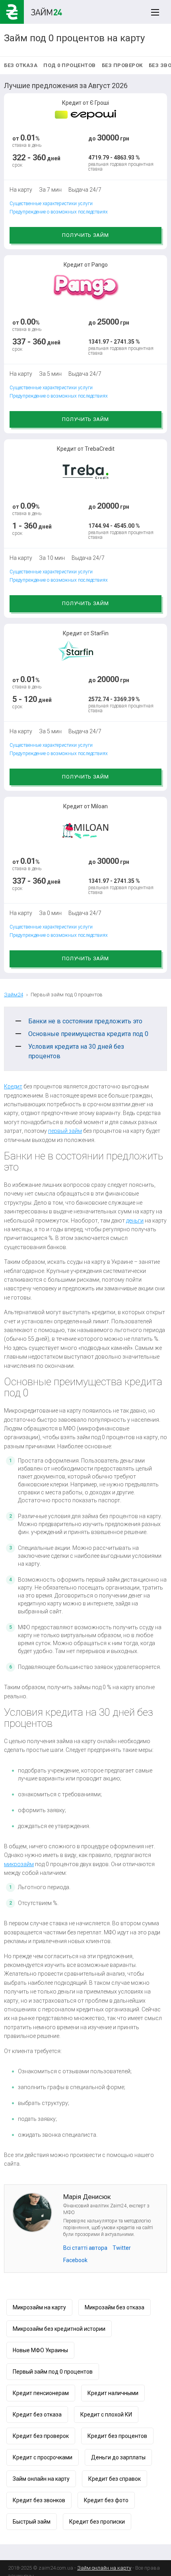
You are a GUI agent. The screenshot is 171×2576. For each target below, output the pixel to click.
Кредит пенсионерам (41, 2393)
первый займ (65, 1131)
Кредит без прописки (97, 2522)
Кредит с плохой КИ (106, 2415)
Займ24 (14, 995)
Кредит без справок (115, 2479)
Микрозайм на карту (39, 2307)
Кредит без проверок (41, 2436)
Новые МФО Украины (40, 2350)
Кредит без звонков (39, 2500)
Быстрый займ (32, 2522)
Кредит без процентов (117, 2436)
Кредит (13, 1086)
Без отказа (21, 65)
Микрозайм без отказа (115, 2307)
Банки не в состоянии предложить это (85, 1021)
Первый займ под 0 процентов (53, 2372)
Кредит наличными (113, 2393)
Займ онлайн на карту (41, 2479)
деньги (135, 1221)
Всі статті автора (85, 2248)
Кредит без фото (106, 2500)
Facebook (75, 2260)
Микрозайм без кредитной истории (59, 2329)
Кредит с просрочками (43, 2457)
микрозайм (19, 1864)
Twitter (122, 2248)
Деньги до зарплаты (118, 2457)
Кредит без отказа (37, 2415)
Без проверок (122, 65)
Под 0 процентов (70, 65)
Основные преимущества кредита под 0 (88, 1034)
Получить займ (85, 235)
